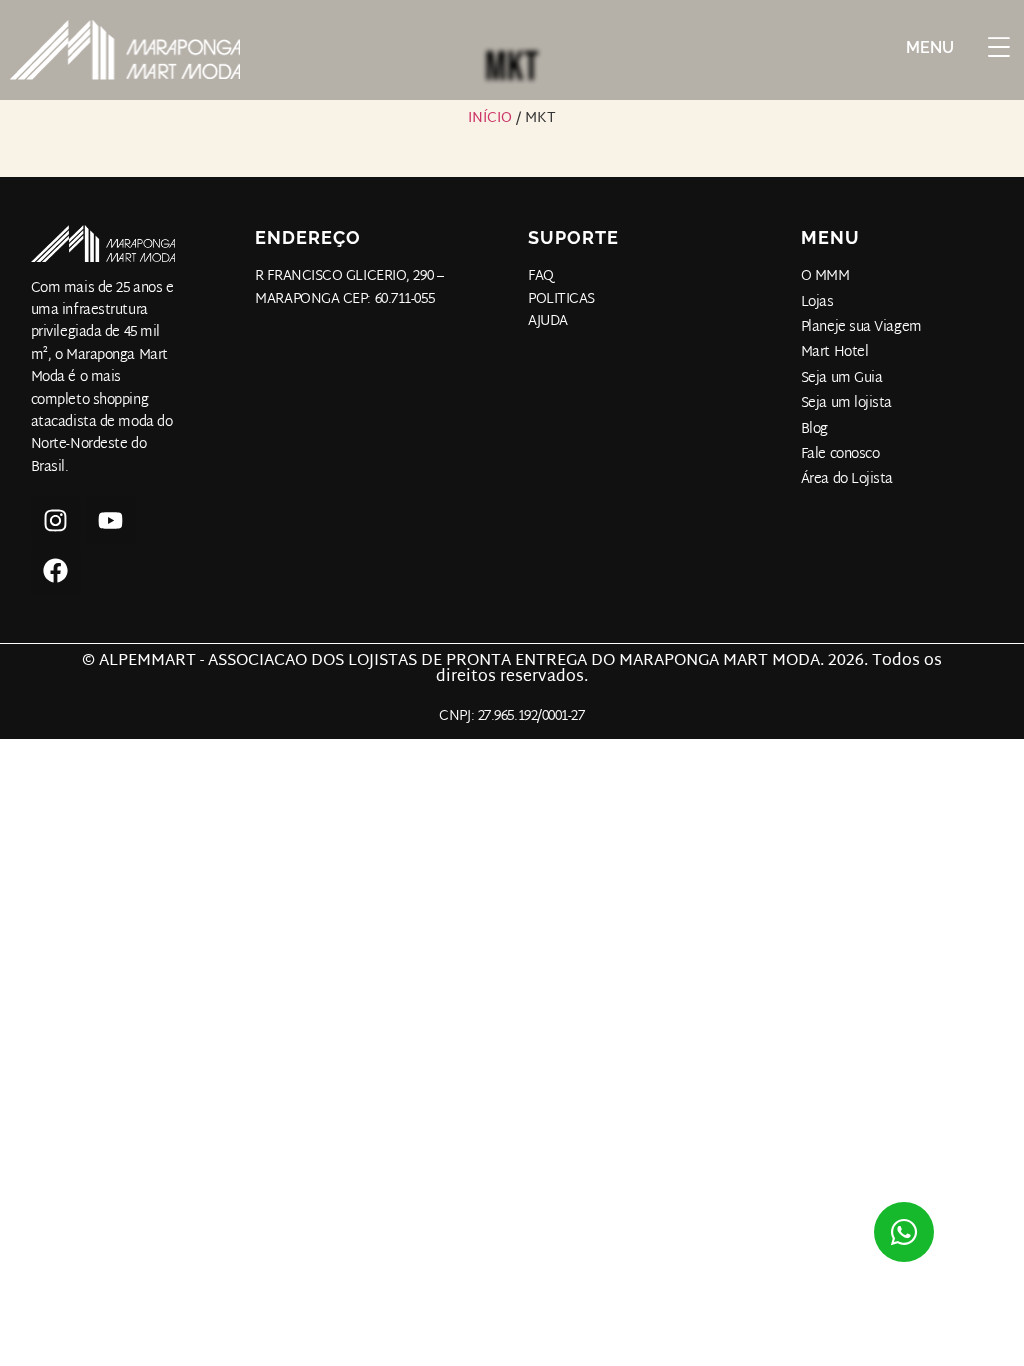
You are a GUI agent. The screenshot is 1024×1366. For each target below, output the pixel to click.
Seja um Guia (842, 379)
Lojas (817, 303)
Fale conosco (840, 455)
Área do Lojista (847, 480)
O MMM (825, 277)
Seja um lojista (846, 404)
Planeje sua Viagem (861, 328)
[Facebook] (56, 570)
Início (490, 118)
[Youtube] (111, 520)
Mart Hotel (835, 353)
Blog (814, 430)
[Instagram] (56, 520)
